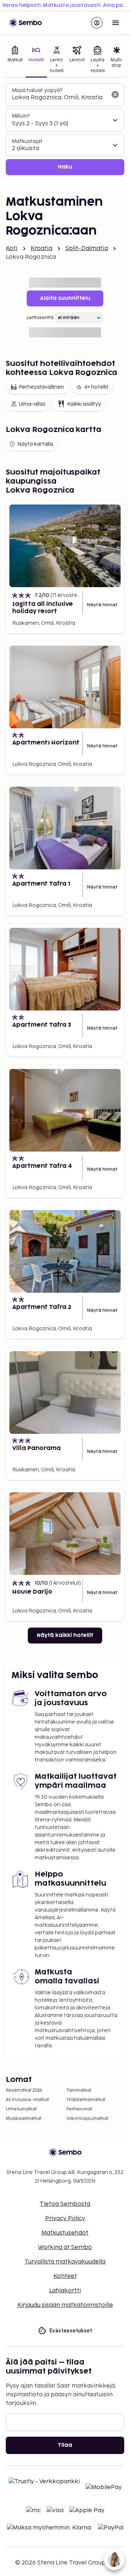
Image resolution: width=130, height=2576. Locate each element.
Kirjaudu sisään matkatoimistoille (65, 2305)
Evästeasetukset (71, 2331)
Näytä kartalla (35, 444)
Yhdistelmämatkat (86, 2100)
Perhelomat (79, 2109)
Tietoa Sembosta (65, 2204)
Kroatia (42, 248)
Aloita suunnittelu (65, 298)
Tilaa (65, 2445)
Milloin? (21, 116)
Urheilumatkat (21, 2109)
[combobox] (59, 98)
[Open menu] (116, 23)
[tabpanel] (65, 129)
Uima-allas (32, 404)
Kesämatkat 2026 (24, 2090)
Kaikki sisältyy (84, 404)
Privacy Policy (65, 2219)
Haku (65, 167)
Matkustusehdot (65, 2233)
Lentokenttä (40, 318)
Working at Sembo (65, 2247)
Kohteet (65, 2276)
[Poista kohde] (115, 95)
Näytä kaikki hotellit (65, 1635)
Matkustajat (27, 141)
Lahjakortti (65, 2291)
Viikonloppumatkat (87, 2119)
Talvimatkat (79, 2090)
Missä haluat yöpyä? (37, 90)
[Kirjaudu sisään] (97, 23)
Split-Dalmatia (87, 248)
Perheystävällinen (41, 387)
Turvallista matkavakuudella (65, 2262)
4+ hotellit (96, 387)
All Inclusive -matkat (27, 2100)
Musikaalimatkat (24, 2119)
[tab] (15, 60)
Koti (12, 248)
